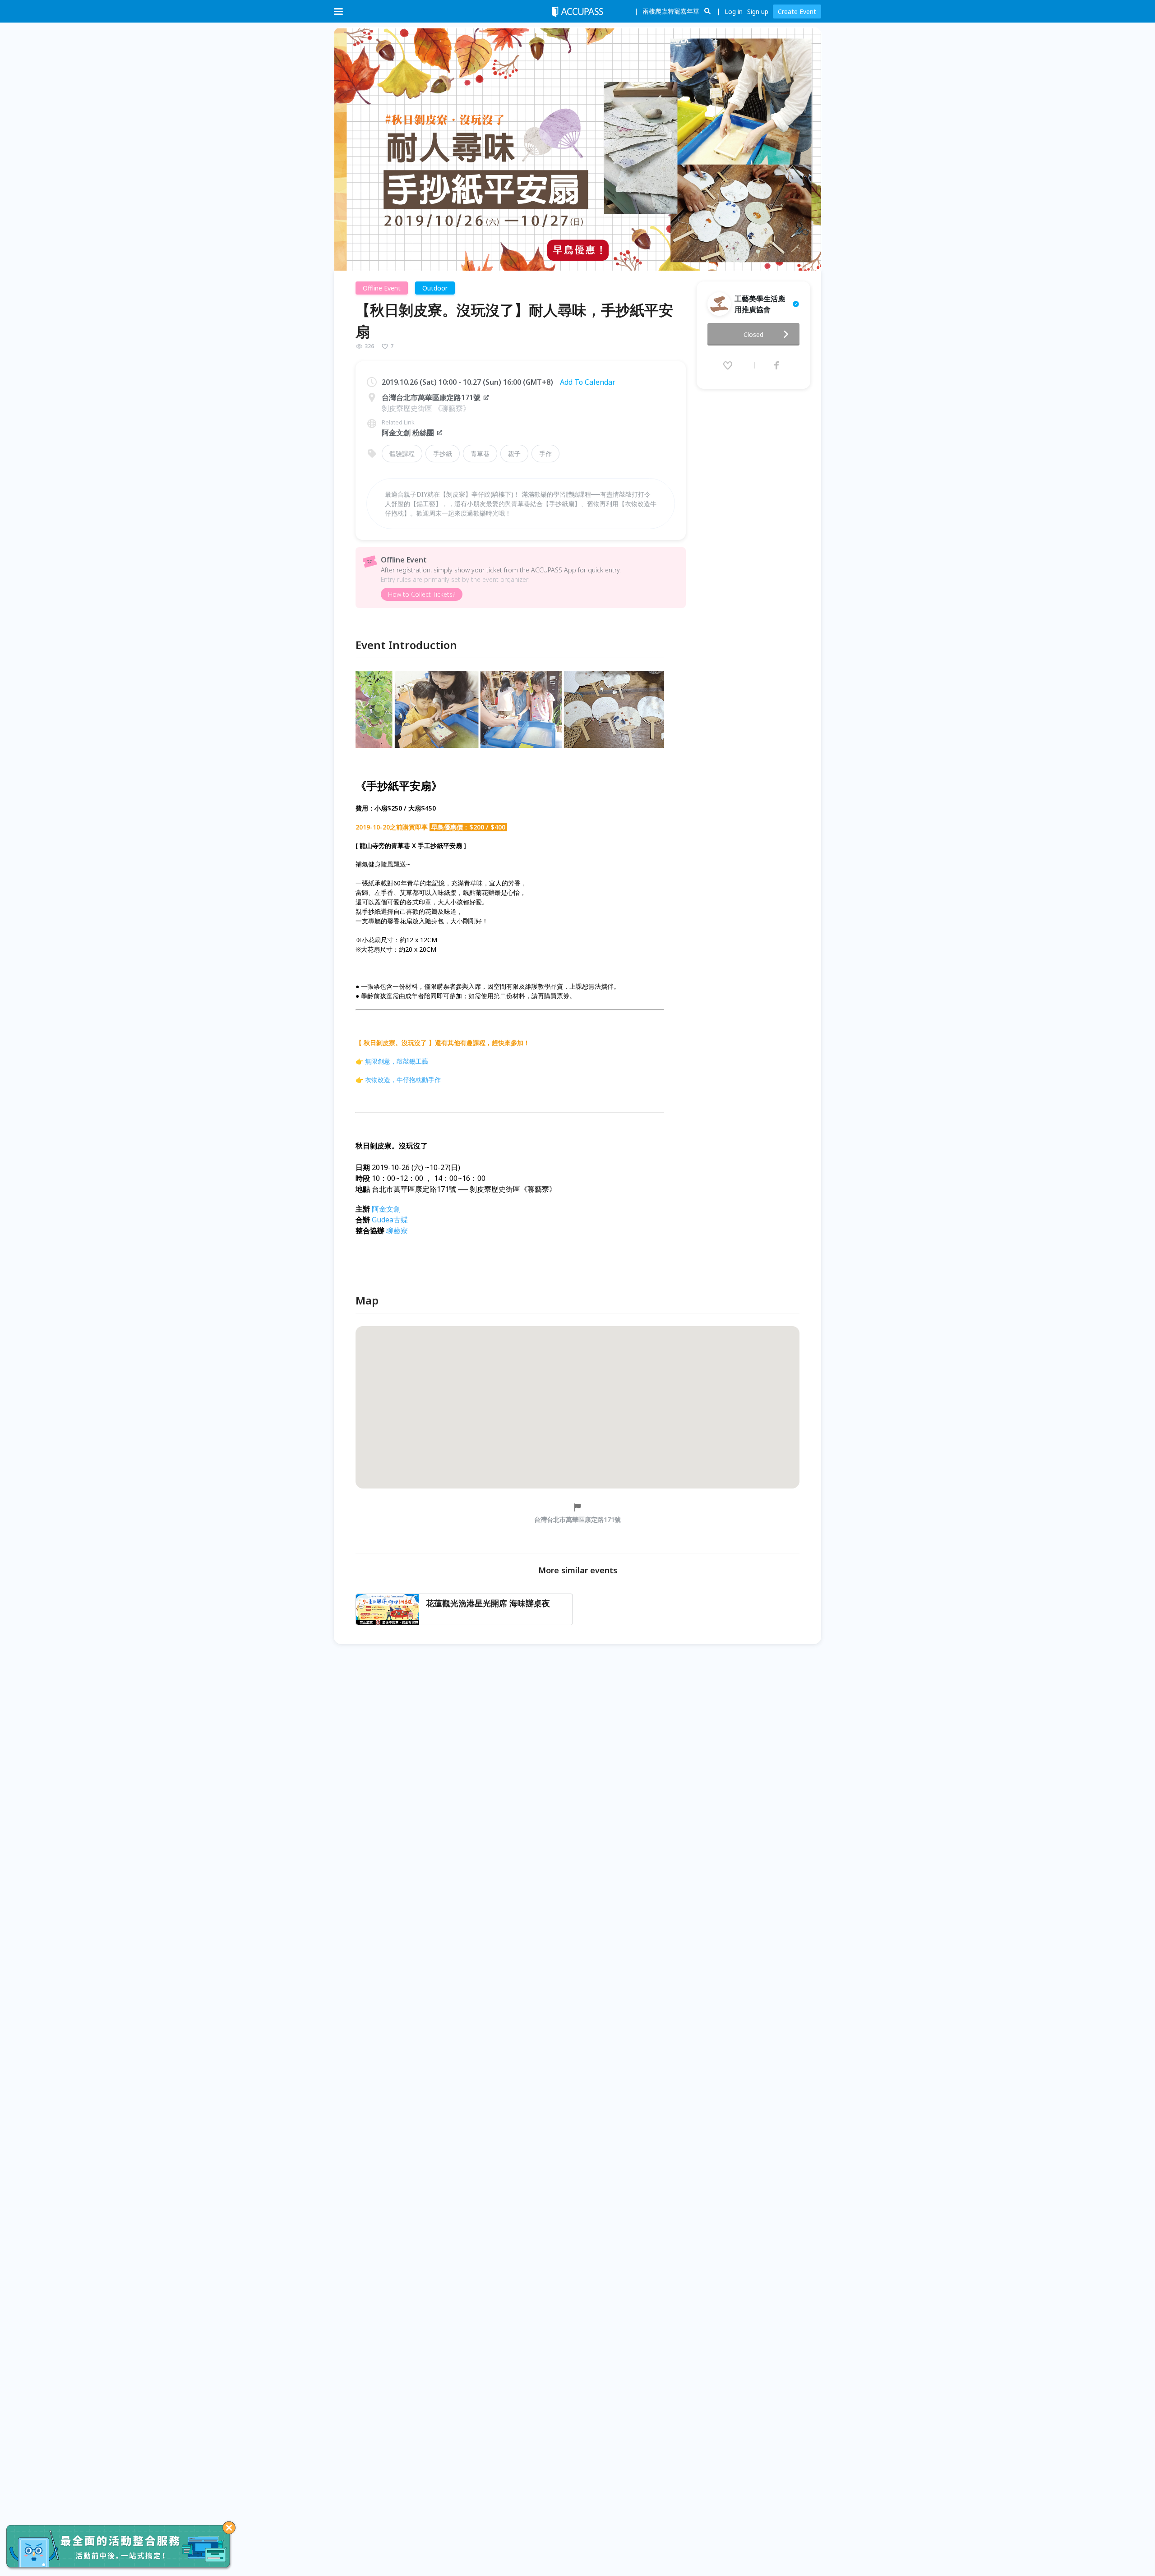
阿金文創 (386, 1209)
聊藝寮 (397, 1230)
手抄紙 (443, 454)
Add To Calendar (588, 382)
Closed (753, 334)
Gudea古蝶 (390, 1220)
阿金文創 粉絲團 (408, 433)
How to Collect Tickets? (422, 594)
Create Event (797, 12)
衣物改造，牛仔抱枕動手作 (403, 1080)
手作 (545, 454)
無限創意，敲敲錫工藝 (397, 1061)
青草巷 (480, 454)
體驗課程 (402, 454)
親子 (514, 454)
